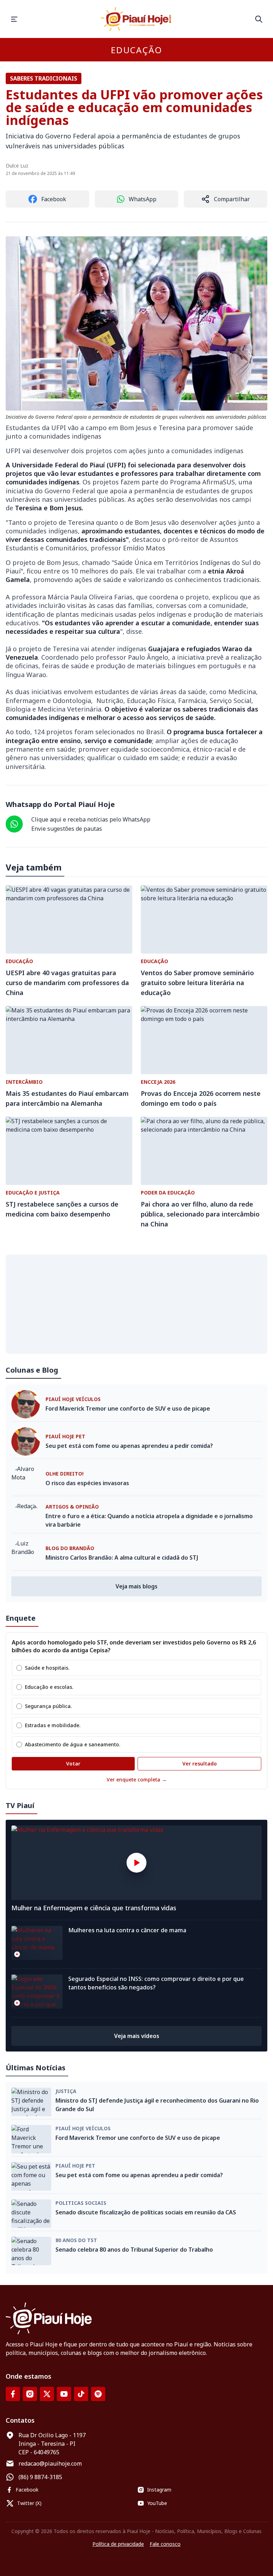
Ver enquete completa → (137, 1779)
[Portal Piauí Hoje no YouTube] (64, 2394)
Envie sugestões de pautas (67, 829)
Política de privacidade (118, 2544)
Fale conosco (165, 2544)
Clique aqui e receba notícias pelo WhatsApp (91, 819)
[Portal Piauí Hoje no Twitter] (47, 2394)
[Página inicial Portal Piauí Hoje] (136, 19)
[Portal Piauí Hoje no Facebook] (13, 2394)
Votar (73, 1764)
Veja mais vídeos (137, 2036)
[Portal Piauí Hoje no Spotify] (98, 2394)
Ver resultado (200, 1764)
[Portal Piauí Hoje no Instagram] (30, 2394)
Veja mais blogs (136, 1586)
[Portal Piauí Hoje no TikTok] (81, 2394)
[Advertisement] (136, 1304)
